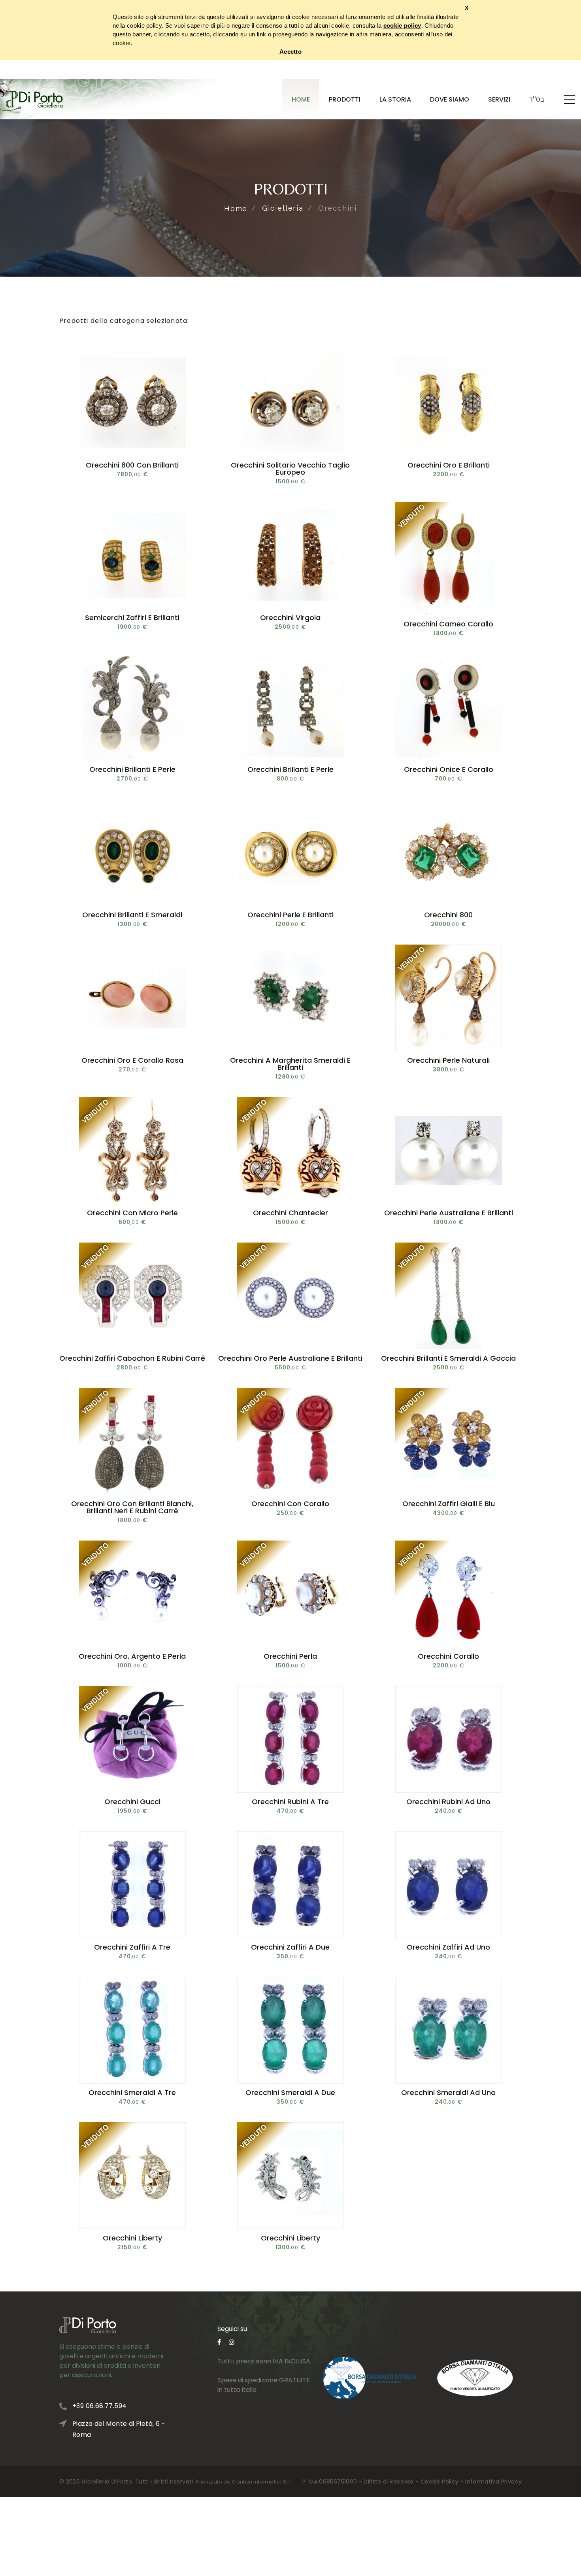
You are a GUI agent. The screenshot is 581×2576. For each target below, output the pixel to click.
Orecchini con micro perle (132, 1213)
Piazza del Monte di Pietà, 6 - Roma (119, 2429)
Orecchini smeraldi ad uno (448, 2092)
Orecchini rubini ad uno (448, 1802)
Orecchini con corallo (290, 1504)
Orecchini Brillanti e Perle (132, 769)
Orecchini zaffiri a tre (132, 1947)
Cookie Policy (440, 2482)
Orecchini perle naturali (448, 1060)
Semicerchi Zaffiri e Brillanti (132, 618)
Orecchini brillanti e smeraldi (132, 915)
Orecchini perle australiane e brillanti (449, 1213)
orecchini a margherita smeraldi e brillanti (290, 1064)
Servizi (499, 99)
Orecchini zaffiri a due (290, 1947)
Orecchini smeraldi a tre (132, 2092)
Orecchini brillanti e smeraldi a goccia (448, 1358)
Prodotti (345, 99)
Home (301, 99)
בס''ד (537, 99)
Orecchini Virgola (290, 618)
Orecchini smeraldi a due (290, 2092)
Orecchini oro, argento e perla (132, 1656)
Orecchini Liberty (132, 2238)
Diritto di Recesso (389, 2482)
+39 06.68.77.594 (99, 2406)
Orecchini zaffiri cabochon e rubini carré (132, 1358)
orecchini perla (290, 1656)
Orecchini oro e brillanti (449, 465)
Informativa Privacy (493, 2482)
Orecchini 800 (448, 915)
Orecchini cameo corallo (448, 624)
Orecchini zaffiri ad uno (448, 1947)
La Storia (395, 99)
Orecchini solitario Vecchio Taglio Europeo (290, 469)
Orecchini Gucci (132, 1802)
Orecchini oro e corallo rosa (132, 1060)
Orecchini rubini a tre (290, 1802)
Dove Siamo (450, 99)
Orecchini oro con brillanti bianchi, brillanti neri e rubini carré (132, 1507)
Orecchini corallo (448, 1656)
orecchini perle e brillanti (290, 915)
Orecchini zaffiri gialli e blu (449, 1504)
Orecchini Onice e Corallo (449, 769)
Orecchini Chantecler (290, 1213)
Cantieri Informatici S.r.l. (262, 2482)
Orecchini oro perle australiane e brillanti (290, 1358)
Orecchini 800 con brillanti (132, 465)
